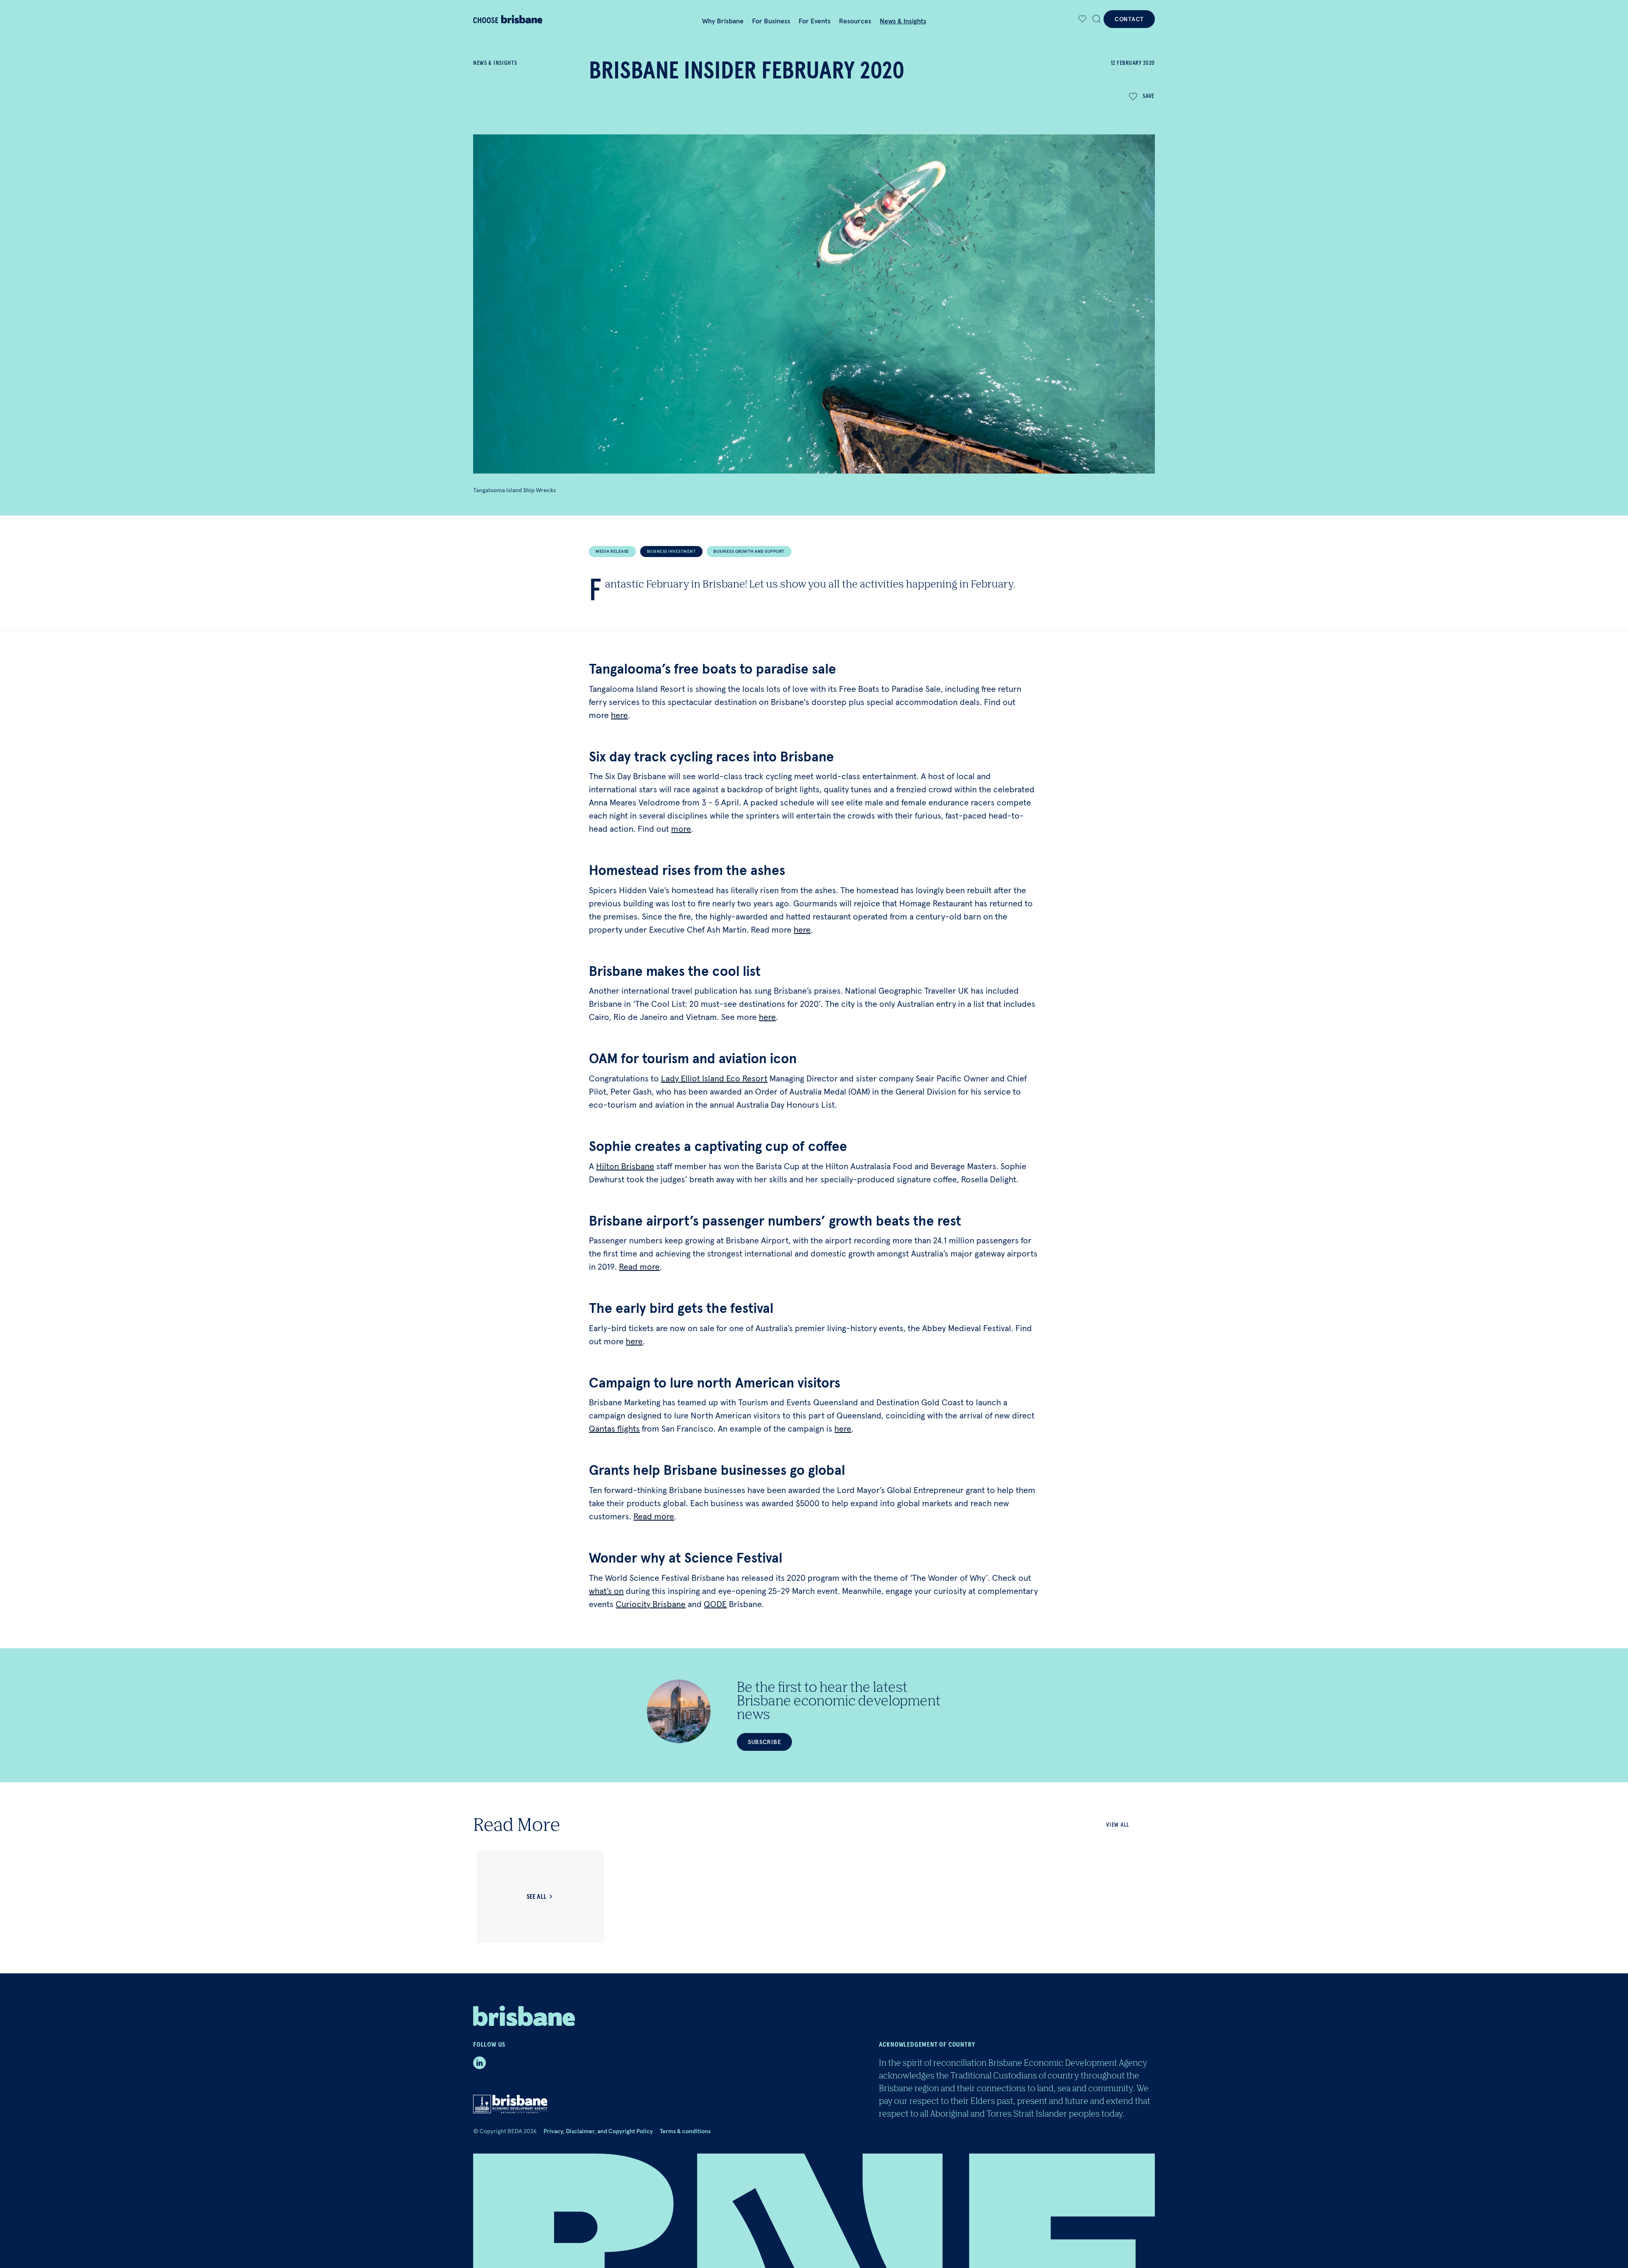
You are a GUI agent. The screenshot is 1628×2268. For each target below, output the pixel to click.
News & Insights (903, 21)
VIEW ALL (1118, 1825)
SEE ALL (537, 1897)
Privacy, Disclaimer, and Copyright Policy (598, 2131)
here (619, 715)
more (681, 829)
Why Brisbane (723, 21)
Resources (855, 21)
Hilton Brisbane (625, 1166)
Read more (639, 1267)
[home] (524, 19)
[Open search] (1097, 19)
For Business (771, 21)
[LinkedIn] (479, 2063)
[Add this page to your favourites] (1083, 19)
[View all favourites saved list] (1082, 19)
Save (1149, 96)
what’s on (606, 1591)
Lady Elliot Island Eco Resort (714, 1078)
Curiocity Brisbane (651, 1604)
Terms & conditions (685, 2131)
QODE (715, 1604)
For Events (815, 21)
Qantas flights (614, 1429)
